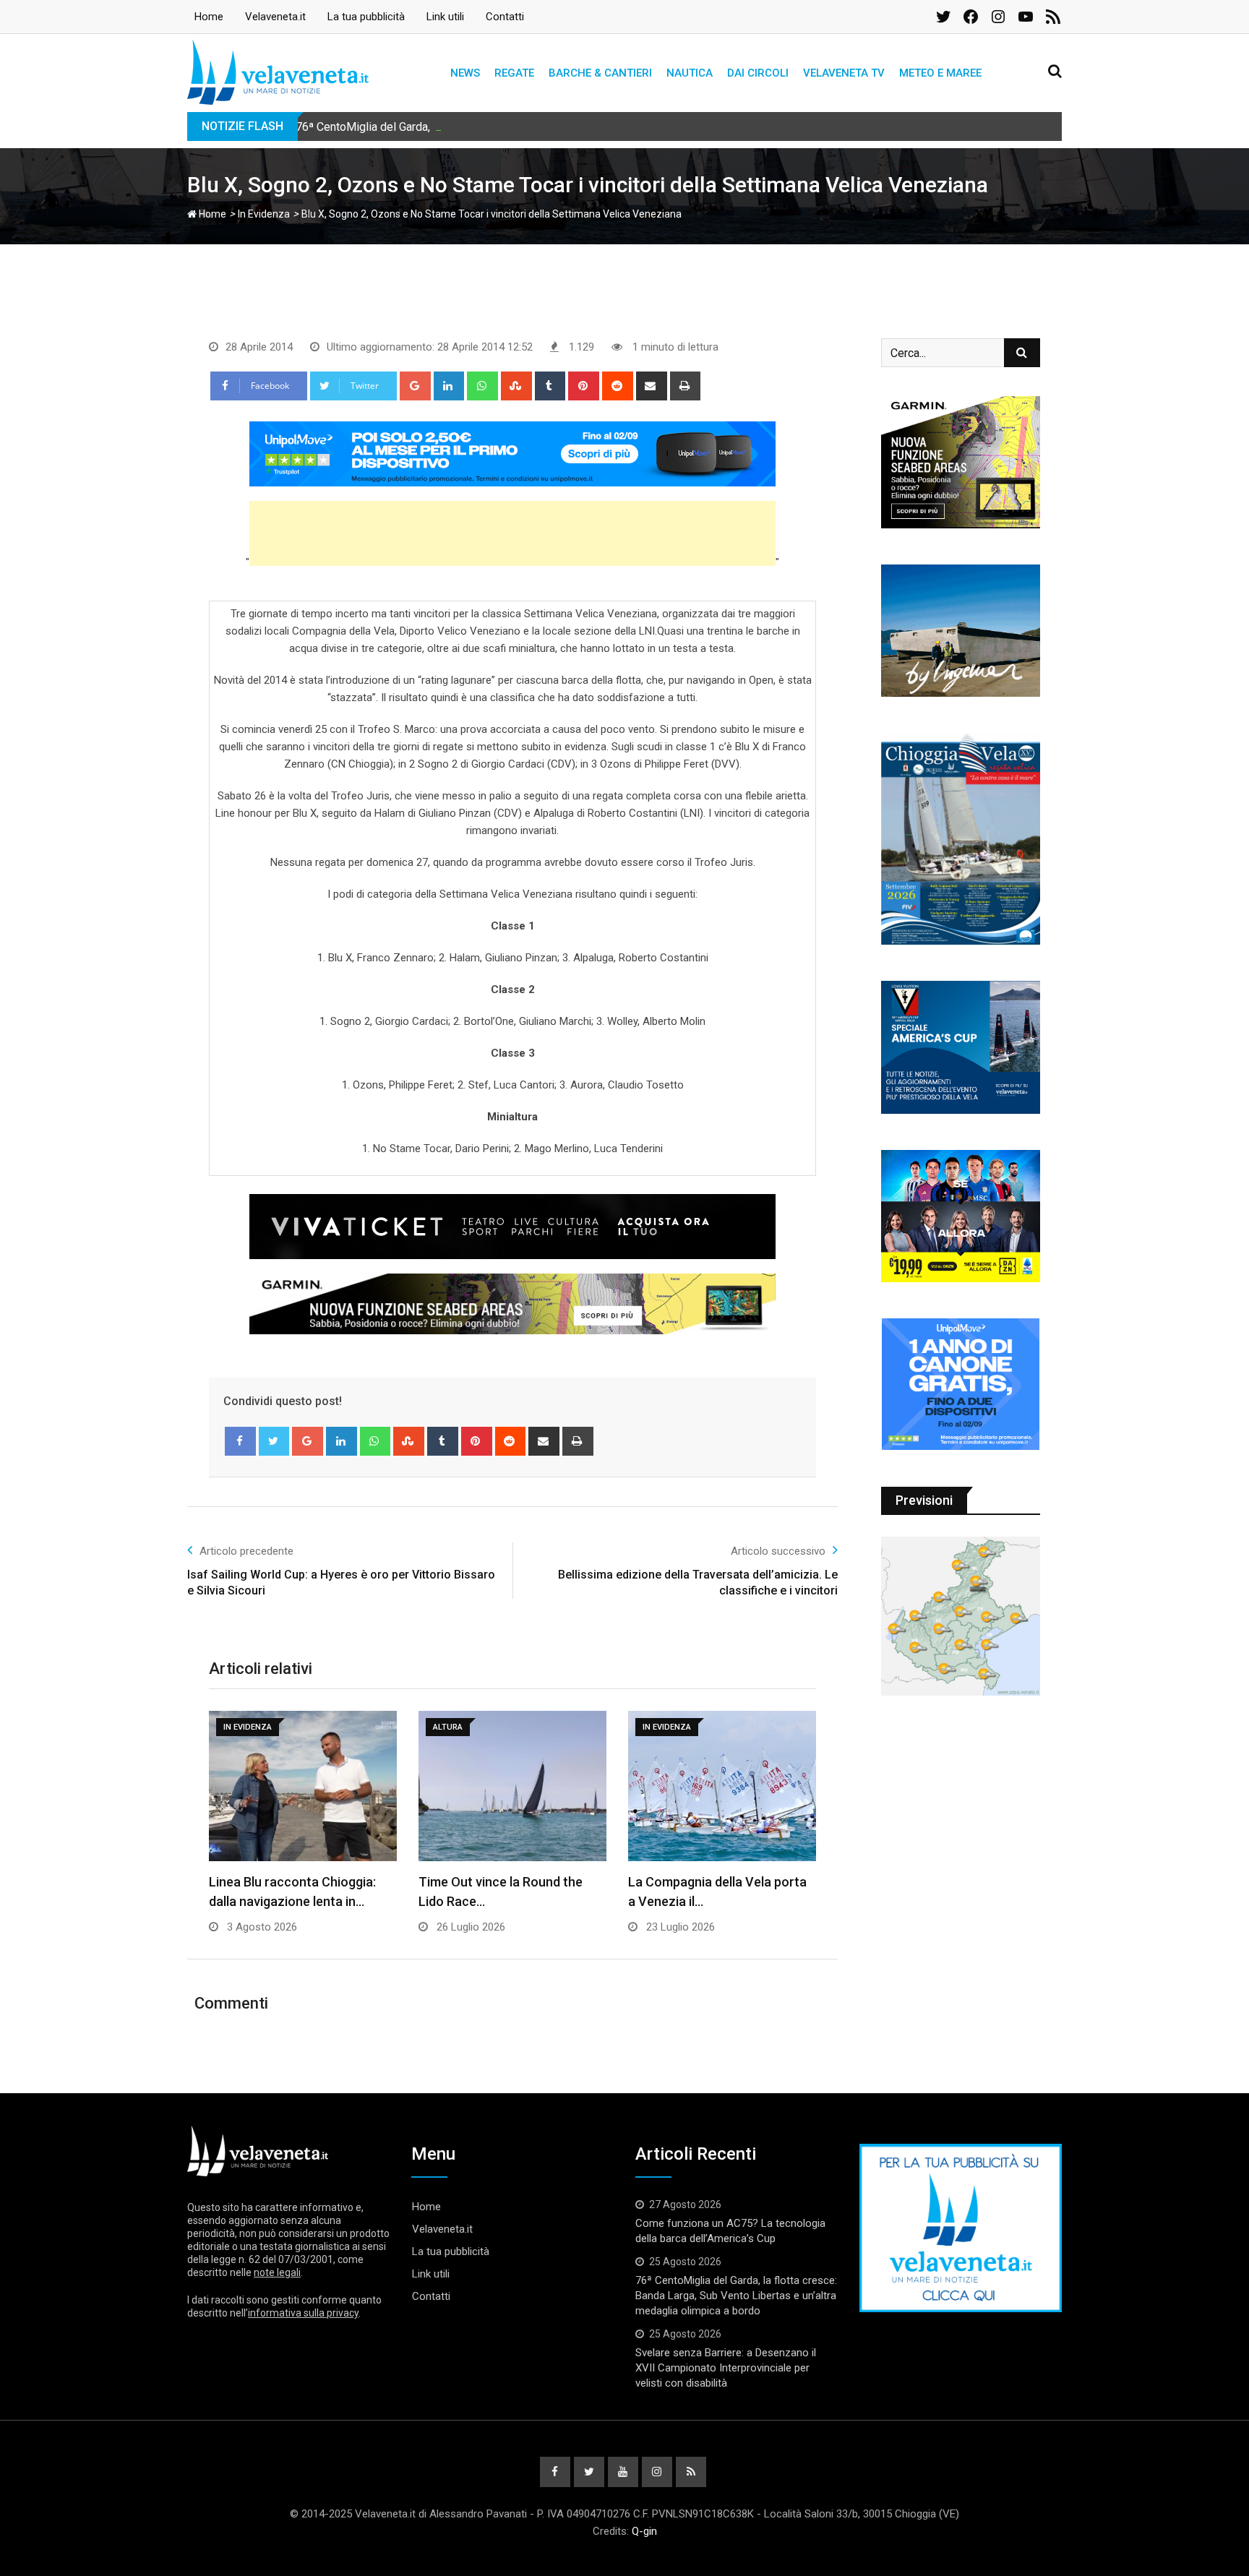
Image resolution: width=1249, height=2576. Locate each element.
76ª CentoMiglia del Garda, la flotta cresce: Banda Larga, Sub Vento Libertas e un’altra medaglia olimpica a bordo (578, 127)
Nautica (690, 73)
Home (209, 17)
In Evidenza (264, 214)
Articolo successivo (778, 1551)
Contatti (505, 17)
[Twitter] (274, 1441)
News (465, 73)
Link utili (445, 17)
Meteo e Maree (940, 73)
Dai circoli (758, 73)
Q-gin (644, 2531)
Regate (514, 73)
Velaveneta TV (844, 73)
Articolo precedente (246, 1551)
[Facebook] (240, 1441)
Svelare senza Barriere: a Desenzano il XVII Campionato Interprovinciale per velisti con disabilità (726, 2368)
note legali (277, 2272)
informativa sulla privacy (303, 2313)
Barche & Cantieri (600, 73)
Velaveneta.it (275, 17)
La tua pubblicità (366, 17)
